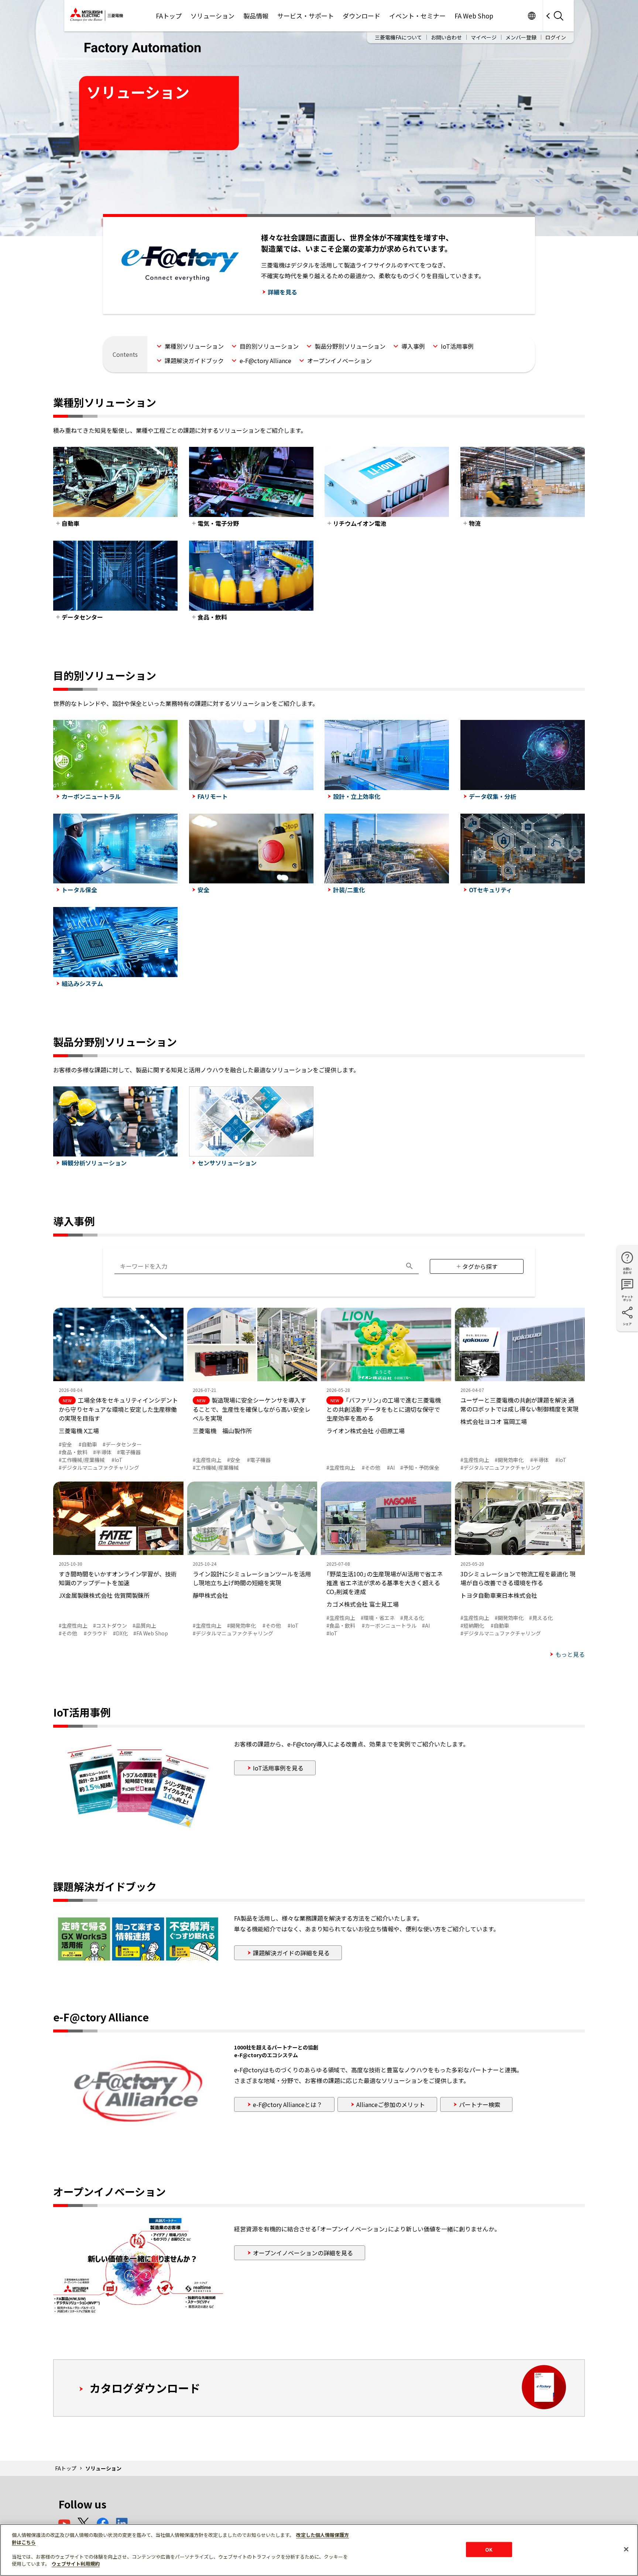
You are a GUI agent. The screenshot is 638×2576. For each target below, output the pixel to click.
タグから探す (480, 1266)
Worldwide (531, 16)
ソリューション (212, 16)
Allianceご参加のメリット (391, 2104)
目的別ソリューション (269, 346)
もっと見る (570, 1654)
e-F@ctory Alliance (265, 361)
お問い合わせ (446, 37)
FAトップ (169, 16)
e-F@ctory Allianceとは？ (288, 2104)
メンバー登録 (521, 37)
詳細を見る (282, 292)
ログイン (556, 37)
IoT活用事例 (457, 346)
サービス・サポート (306, 16)
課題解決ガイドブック (194, 361)
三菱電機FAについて (398, 37)
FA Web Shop (474, 16)
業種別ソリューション (194, 346)
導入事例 (413, 346)
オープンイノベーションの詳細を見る (303, 2253)
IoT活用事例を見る (278, 1768)
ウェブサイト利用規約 (76, 2564)
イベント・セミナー (417, 16)
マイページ (484, 37)
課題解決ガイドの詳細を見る (291, 1953)
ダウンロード (361, 16)
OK (489, 2549)
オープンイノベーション (339, 361)
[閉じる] (626, 2549)
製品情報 (256, 16)
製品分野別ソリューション (350, 346)
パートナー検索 (480, 2104)
